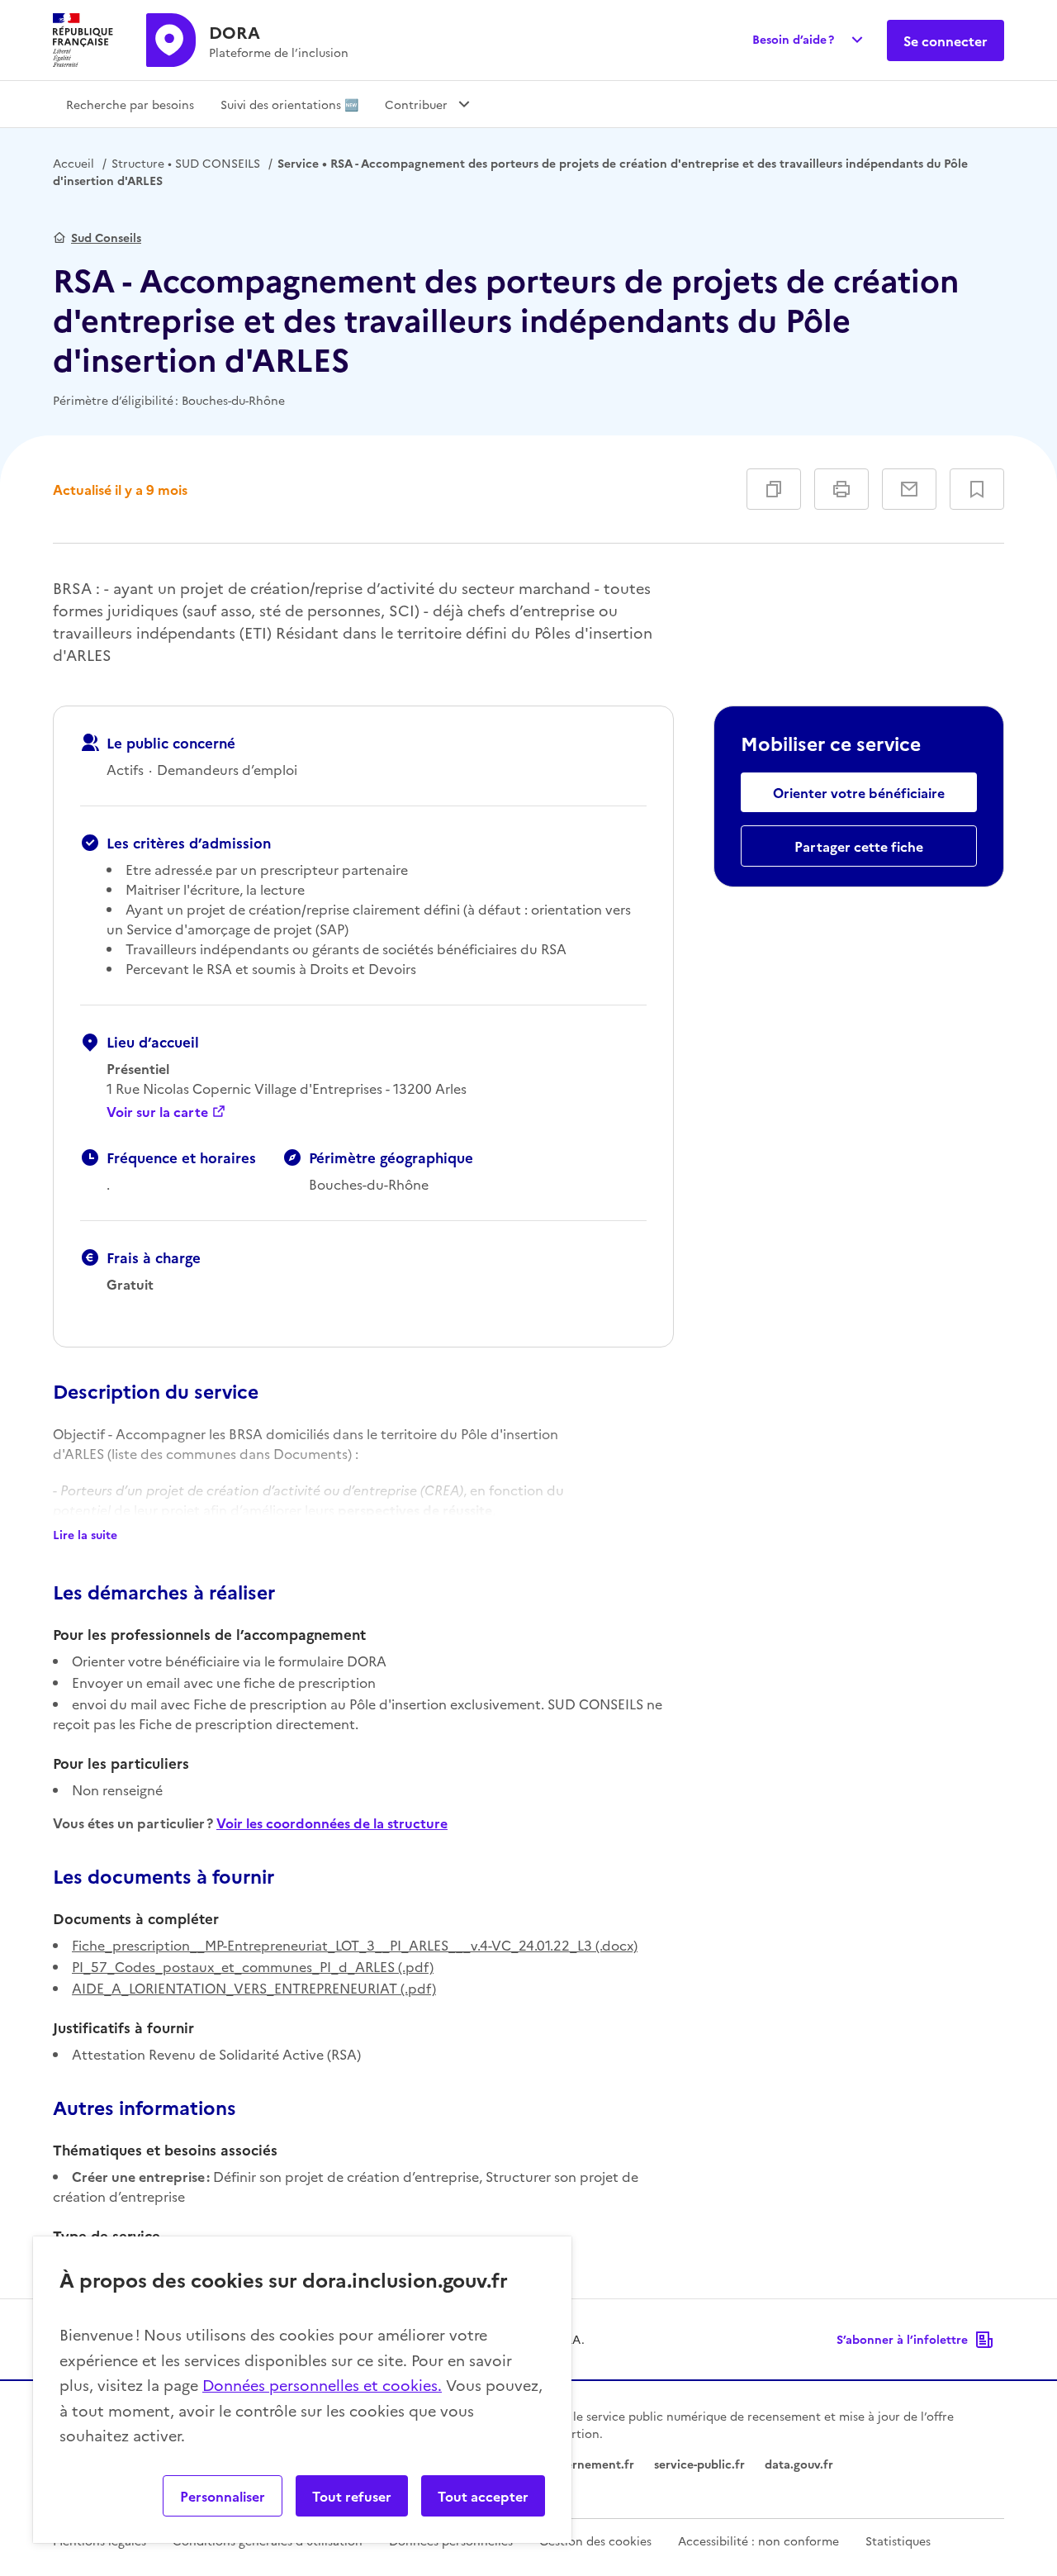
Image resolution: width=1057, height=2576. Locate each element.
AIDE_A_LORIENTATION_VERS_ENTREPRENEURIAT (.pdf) (254, 1988)
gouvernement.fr (586, 2464)
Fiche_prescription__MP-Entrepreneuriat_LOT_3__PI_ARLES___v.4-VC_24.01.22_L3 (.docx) (355, 1945)
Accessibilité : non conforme (758, 2540)
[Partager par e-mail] (909, 489)
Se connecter (946, 40)
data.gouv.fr (799, 2464)
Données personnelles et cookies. (322, 2385)
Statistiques (898, 2540)
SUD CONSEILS (186, 163)
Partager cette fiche (859, 846)
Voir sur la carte (157, 1111)
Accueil (73, 163)
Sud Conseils (106, 237)
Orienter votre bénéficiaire (859, 792)
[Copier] (774, 489)
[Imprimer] (841, 489)
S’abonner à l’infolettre (902, 2339)
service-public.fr (699, 2464)
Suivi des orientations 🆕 (289, 104)
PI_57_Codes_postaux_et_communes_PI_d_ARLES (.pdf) (253, 1966)
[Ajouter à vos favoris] (977, 489)
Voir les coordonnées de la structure (332, 1823)
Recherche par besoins (130, 104)
